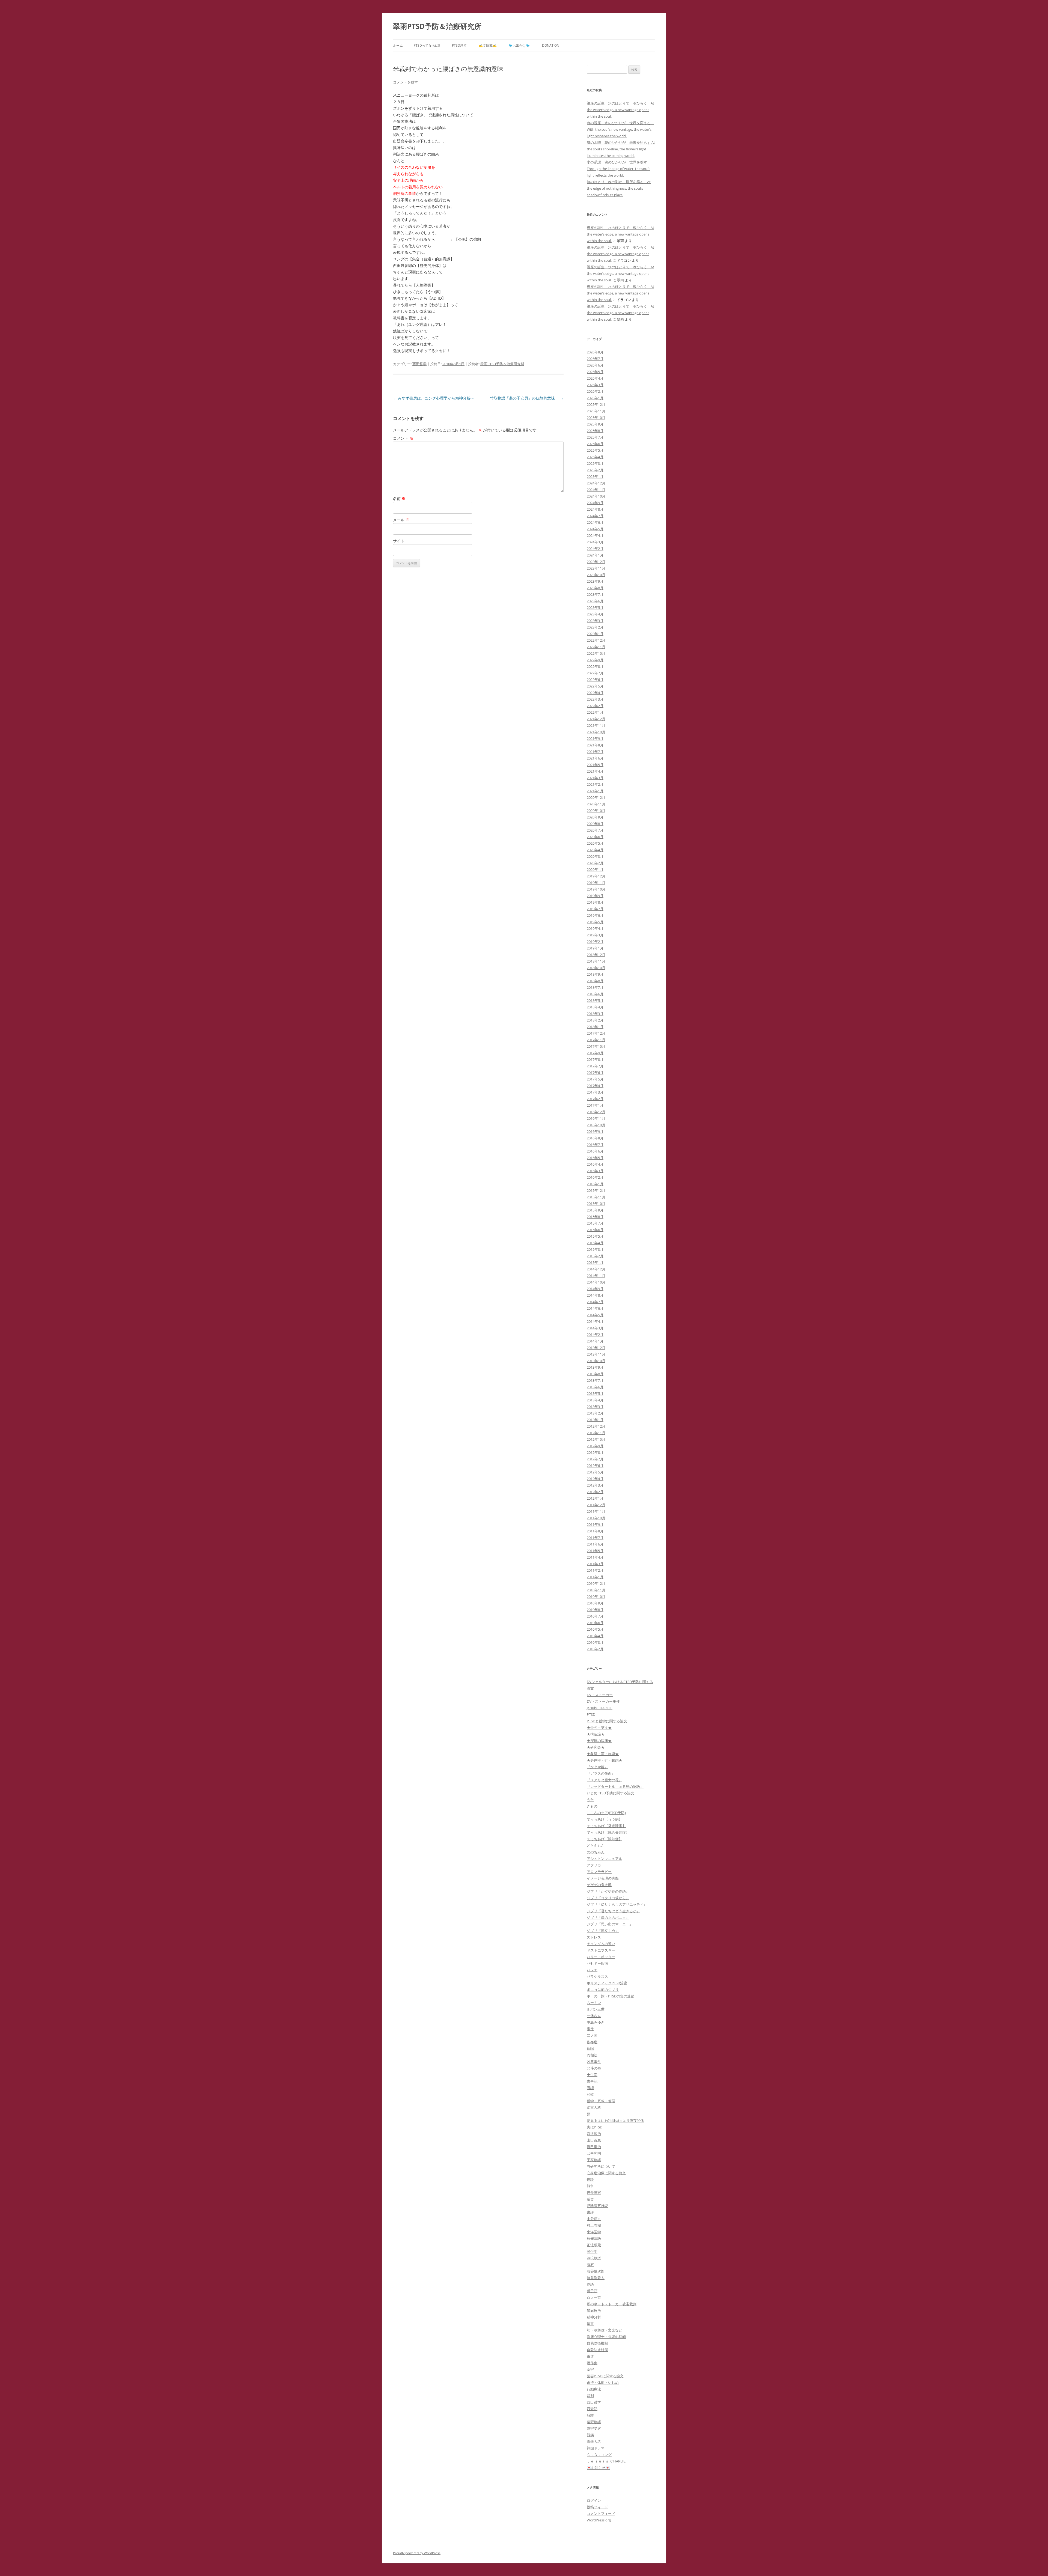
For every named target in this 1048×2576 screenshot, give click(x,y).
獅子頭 (592, 2291)
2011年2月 (595, 1570)
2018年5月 (595, 1000)
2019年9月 (595, 896)
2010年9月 (595, 1603)
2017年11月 (596, 1040)
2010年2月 (595, 1649)
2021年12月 (596, 719)
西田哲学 (419, 364)
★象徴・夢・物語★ (603, 1754)
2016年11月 (596, 1118)
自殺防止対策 (597, 2350)
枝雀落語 (594, 2238)
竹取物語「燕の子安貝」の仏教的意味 (527, 398)
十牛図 (592, 2075)
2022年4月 (595, 693)
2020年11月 (596, 804)
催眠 (590, 2048)
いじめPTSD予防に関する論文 (611, 1793)
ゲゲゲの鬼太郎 (599, 1885)
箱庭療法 (594, 2310)
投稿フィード (597, 2507)
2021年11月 (596, 725)
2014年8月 (595, 1295)
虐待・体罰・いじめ (603, 2383)
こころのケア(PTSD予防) (606, 1813)
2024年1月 (595, 555)
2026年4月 (595, 378)
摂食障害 (594, 2193)
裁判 (590, 2396)
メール (401, 520)
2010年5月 (595, 1629)
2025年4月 (595, 457)
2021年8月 (595, 745)
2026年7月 (595, 359)
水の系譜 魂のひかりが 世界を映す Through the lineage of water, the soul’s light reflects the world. (619, 169)
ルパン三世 (596, 2009)
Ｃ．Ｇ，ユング (599, 2455)
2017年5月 (595, 1079)
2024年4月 (595, 535)
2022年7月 (595, 673)
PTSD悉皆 (459, 45)
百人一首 (594, 2297)
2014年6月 (595, 1308)
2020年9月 (595, 817)
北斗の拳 (594, 2068)
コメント (403, 438)
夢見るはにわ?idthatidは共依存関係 (615, 2121)
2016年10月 (596, 1125)
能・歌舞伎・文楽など (605, 2330)
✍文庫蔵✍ (488, 45)
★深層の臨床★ (599, 1741)
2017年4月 (595, 1086)
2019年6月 (595, 915)
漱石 (590, 2265)
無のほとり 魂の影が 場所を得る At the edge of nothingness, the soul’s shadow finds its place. (619, 188)
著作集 (592, 2363)
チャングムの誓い (601, 1944)
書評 (590, 2212)
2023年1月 (595, 634)
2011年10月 (596, 1518)
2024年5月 (595, 529)
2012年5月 (595, 1472)
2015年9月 (595, 1210)
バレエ (592, 1970)
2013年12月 (596, 1348)
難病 (590, 2435)
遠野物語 (594, 2422)
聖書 (590, 2324)
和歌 (590, 2094)
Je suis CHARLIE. (600, 1708)
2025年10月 (596, 418)
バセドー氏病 (597, 1963)
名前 (399, 498)
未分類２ (594, 2219)
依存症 (592, 2042)
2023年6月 (595, 601)
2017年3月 (595, 1092)
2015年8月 (595, 1217)
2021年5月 (595, 765)
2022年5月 (595, 686)
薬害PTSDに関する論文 (605, 2376)
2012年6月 (595, 1466)
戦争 (590, 2186)
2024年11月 (596, 490)
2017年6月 (595, 1073)
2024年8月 (595, 509)
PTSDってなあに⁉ (427, 45)
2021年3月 (595, 778)
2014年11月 (596, 1276)
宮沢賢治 (594, 2134)
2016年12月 (596, 1112)
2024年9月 (595, 503)
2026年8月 (595, 352)
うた (590, 1800)
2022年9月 (595, 660)
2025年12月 (596, 404)
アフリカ (594, 1865)
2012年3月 (595, 1485)
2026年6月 (595, 365)
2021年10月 (596, 732)
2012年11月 (596, 1433)
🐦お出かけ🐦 (519, 45)
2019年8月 (595, 902)
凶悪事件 (594, 2062)
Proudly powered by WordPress (417, 2553)
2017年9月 (595, 1053)
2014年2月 (595, 1335)
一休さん (594, 2016)
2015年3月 (595, 1249)
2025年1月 (595, 477)
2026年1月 (595, 398)
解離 (590, 2415)
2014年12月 (596, 1269)
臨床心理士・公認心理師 (606, 2337)
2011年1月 (595, 1577)
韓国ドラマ (596, 2448)
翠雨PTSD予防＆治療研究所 (437, 26)
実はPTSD (595, 2127)
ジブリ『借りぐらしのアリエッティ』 (617, 1904)
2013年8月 (595, 1374)
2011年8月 (595, 1531)
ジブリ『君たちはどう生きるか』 (613, 1911)
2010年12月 (596, 1583)
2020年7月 (595, 830)
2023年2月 (595, 627)
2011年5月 (595, 1551)
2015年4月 (595, 1243)
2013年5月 (595, 1393)
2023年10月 (596, 575)
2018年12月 (596, 955)
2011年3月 (595, 1564)
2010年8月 (595, 1610)
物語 (590, 2284)
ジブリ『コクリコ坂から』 (608, 1898)
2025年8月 (595, 431)
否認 (590, 2088)
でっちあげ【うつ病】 (605, 1819)
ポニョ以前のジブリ (603, 1990)
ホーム (398, 45)
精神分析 (594, 2317)
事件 (590, 2029)
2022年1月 (595, 712)
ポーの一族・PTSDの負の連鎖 (611, 1996)
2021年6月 (595, 758)
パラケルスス (597, 1976)
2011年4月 (595, 1557)
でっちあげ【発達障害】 (606, 1826)
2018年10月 (596, 968)
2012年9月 (595, 1446)
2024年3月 (595, 542)
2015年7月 (595, 1223)
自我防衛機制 (597, 2343)
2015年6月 (595, 1230)
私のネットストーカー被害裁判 (612, 2304)
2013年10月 (596, 1361)
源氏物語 (594, 2258)
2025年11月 (596, 411)
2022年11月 (596, 647)
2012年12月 (596, 1426)
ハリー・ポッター (601, 1957)
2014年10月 (596, 1282)
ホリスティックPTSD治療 (607, 1983)
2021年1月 (595, 791)
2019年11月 (596, 883)
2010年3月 (595, 1642)
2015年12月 (596, 1190)
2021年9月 (595, 738)
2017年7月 (595, 1066)
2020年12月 (596, 797)
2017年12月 (596, 1033)
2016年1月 (595, 1184)
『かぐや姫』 (597, 1767)
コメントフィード (601, 2514)
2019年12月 (596, 876)
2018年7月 (595, 987)
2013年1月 (595, 1420)
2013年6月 (595, 1387)
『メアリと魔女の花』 (605, 1780)
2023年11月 (596, 568)
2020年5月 (595, 843)
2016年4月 (595, 1164)
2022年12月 (596, 640)
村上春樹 (594, 2225)
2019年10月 (596, 889)
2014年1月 (595, 1341)
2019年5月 (595, 922)
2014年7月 (595, 1302)
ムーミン (594, 2003)
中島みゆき (596, 2022)
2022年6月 (595, 680)
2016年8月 (595, 1138)
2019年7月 (595, 909)
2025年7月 (595, 437)
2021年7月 (595, 752)
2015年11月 (596, 1197)
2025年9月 (595, 424)
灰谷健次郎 (596, 2271)
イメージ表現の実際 (603, 1878)
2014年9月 (595, 1289)
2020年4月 (595, 850)
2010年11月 (596, 1590)
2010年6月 (595, 1623)
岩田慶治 (594, 2147)
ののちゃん (596, 1852)
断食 (590, 2199)
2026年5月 (595, 372)
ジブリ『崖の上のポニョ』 (608, 1917)
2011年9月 (595, 1524)
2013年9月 (595, 1367)
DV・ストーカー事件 (603, 1701)
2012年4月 (595, 1479)
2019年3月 (595, 935)
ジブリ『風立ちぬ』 (603, 1931)
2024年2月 (595, 549)
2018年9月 (595, 974)
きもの (592, 1806)
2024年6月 (595, 522)
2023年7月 (595, 594)
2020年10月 (596, 811)
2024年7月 (595, 516)
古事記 (592, 2081)
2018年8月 (595, 981)
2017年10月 (596, 1046)
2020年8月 (595, 824)
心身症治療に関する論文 (606, 2173)
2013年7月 (595, 1380)
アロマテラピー (599, 1872)
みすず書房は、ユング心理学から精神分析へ (434, 398)
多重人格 (594, 2107)
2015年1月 (595, 1262)
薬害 (590, 2369)
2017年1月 (595, 1105)
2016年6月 (595, 1151)
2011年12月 (596, 1505)
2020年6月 (595, 837)
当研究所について (601, 2166)
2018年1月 (595, 1027)
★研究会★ (596, 1747)
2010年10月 (596, 1597)
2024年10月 (596, 496)
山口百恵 (594, 2140)
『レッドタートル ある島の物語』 (615, 1786)
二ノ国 (592, 2035)
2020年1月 (595, 869)
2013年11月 (596, 1354)
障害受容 (594, 2428)
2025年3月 (595, 463)
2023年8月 (595, 588)
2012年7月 (595, 1459)
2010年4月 (595, 1636)
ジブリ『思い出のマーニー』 (610, 1924)
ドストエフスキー (601, 1950)
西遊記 (592, 2409)
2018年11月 (596, 961)
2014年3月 (595, 1328)
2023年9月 (595, 581)
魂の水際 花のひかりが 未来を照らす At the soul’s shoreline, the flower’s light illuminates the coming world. (621, 149)
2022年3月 (595, 699)
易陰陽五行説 (597, 2206)
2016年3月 (595, 1171)
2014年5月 (595, 1315)
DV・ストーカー (600, 1695)
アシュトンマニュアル (605, 1859)
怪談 (590, 2179)
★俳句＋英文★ (599, 1728)
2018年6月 (595, 994)
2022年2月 (595, 706)
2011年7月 (595, 1538)
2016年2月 (595, 1177)
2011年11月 (596, 1511)
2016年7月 (595, 1145)
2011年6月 (595, 1544)
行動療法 (594, 2389)
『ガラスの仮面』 (601, 1773)
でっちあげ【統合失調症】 (608, 1832)
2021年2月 (595, 784)
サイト (399, 541)
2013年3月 (595, 1407)
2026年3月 (595, 385)
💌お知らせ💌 (598, 2468)
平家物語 (594, 2160)
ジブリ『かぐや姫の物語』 (608, 1891)
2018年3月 (595, 1014)
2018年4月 (595, 1007)
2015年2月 (595, 1256)
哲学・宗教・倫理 (601, 2101)
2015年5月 (595, 1236)
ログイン (594, 2500)
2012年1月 (595, 1498)
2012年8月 (595, 1452)
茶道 (590, 2356)
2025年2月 (595, 470)
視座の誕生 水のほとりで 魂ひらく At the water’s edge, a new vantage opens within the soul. (620, 110)
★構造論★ (596, 1734)
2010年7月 (595, 1616)
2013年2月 (595, 1413)
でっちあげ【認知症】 (605, 1839)
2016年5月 (595, 1158)
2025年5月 (595, 450)
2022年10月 (596, 653)
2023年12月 (596, 562)
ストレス (594, 1937)
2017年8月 (595, 1059)
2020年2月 (595, 863)
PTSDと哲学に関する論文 (607, 1721)
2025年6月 (595, 444)
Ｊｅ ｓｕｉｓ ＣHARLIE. (606, 2461)
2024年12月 (596, 483)
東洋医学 (594, 2232)
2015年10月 (596, 1204)
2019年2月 (595, 942)
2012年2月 (595, 1492)
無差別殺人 (596, 2278)
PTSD (591, 1714)
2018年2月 (595, 1020)
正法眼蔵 (594, 2245)
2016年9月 (595, 1131)
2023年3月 (595, 621)
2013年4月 (595, 1400)
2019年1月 (595, 948)
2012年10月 (596, 1439)
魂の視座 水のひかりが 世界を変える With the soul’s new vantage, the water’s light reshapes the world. (620, 129)
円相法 (592, 2055)
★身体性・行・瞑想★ (605, 1760)
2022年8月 (595, 666)
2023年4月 (595, 614)
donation (551, 45)
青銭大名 (594, 2441)
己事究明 (594, 2153)
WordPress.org (599, 2520)
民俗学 (592, 2252)
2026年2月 (595, 391)
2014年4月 (595, 1321)
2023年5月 (595, 607)
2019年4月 (595, 928)
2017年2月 (595, 1099)
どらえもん (596, 1845)
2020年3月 (595, 856)
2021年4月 (595, 771)
